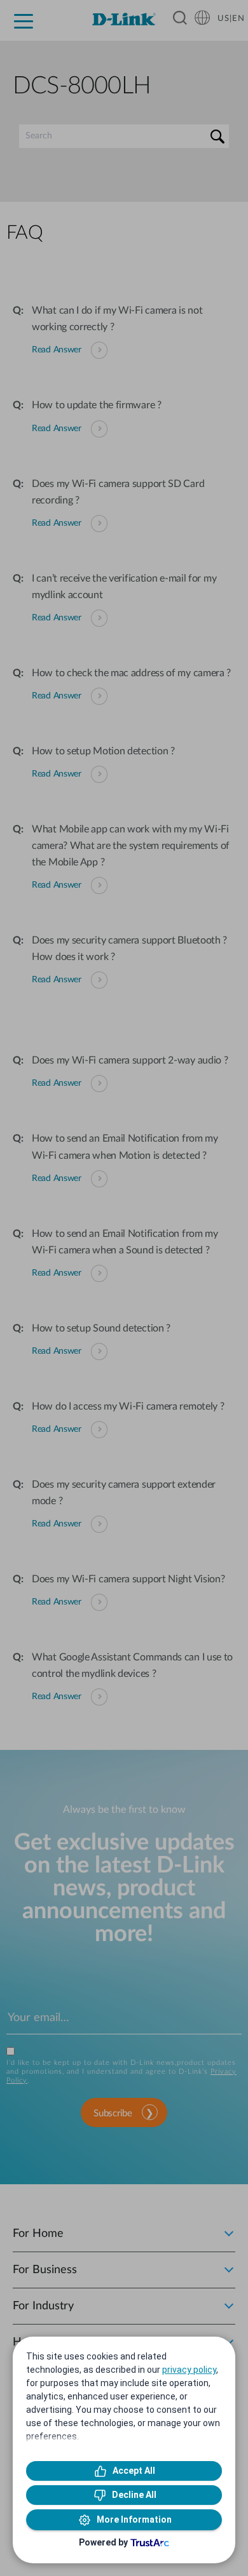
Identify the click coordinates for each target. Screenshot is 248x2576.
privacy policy (189, 2370)
